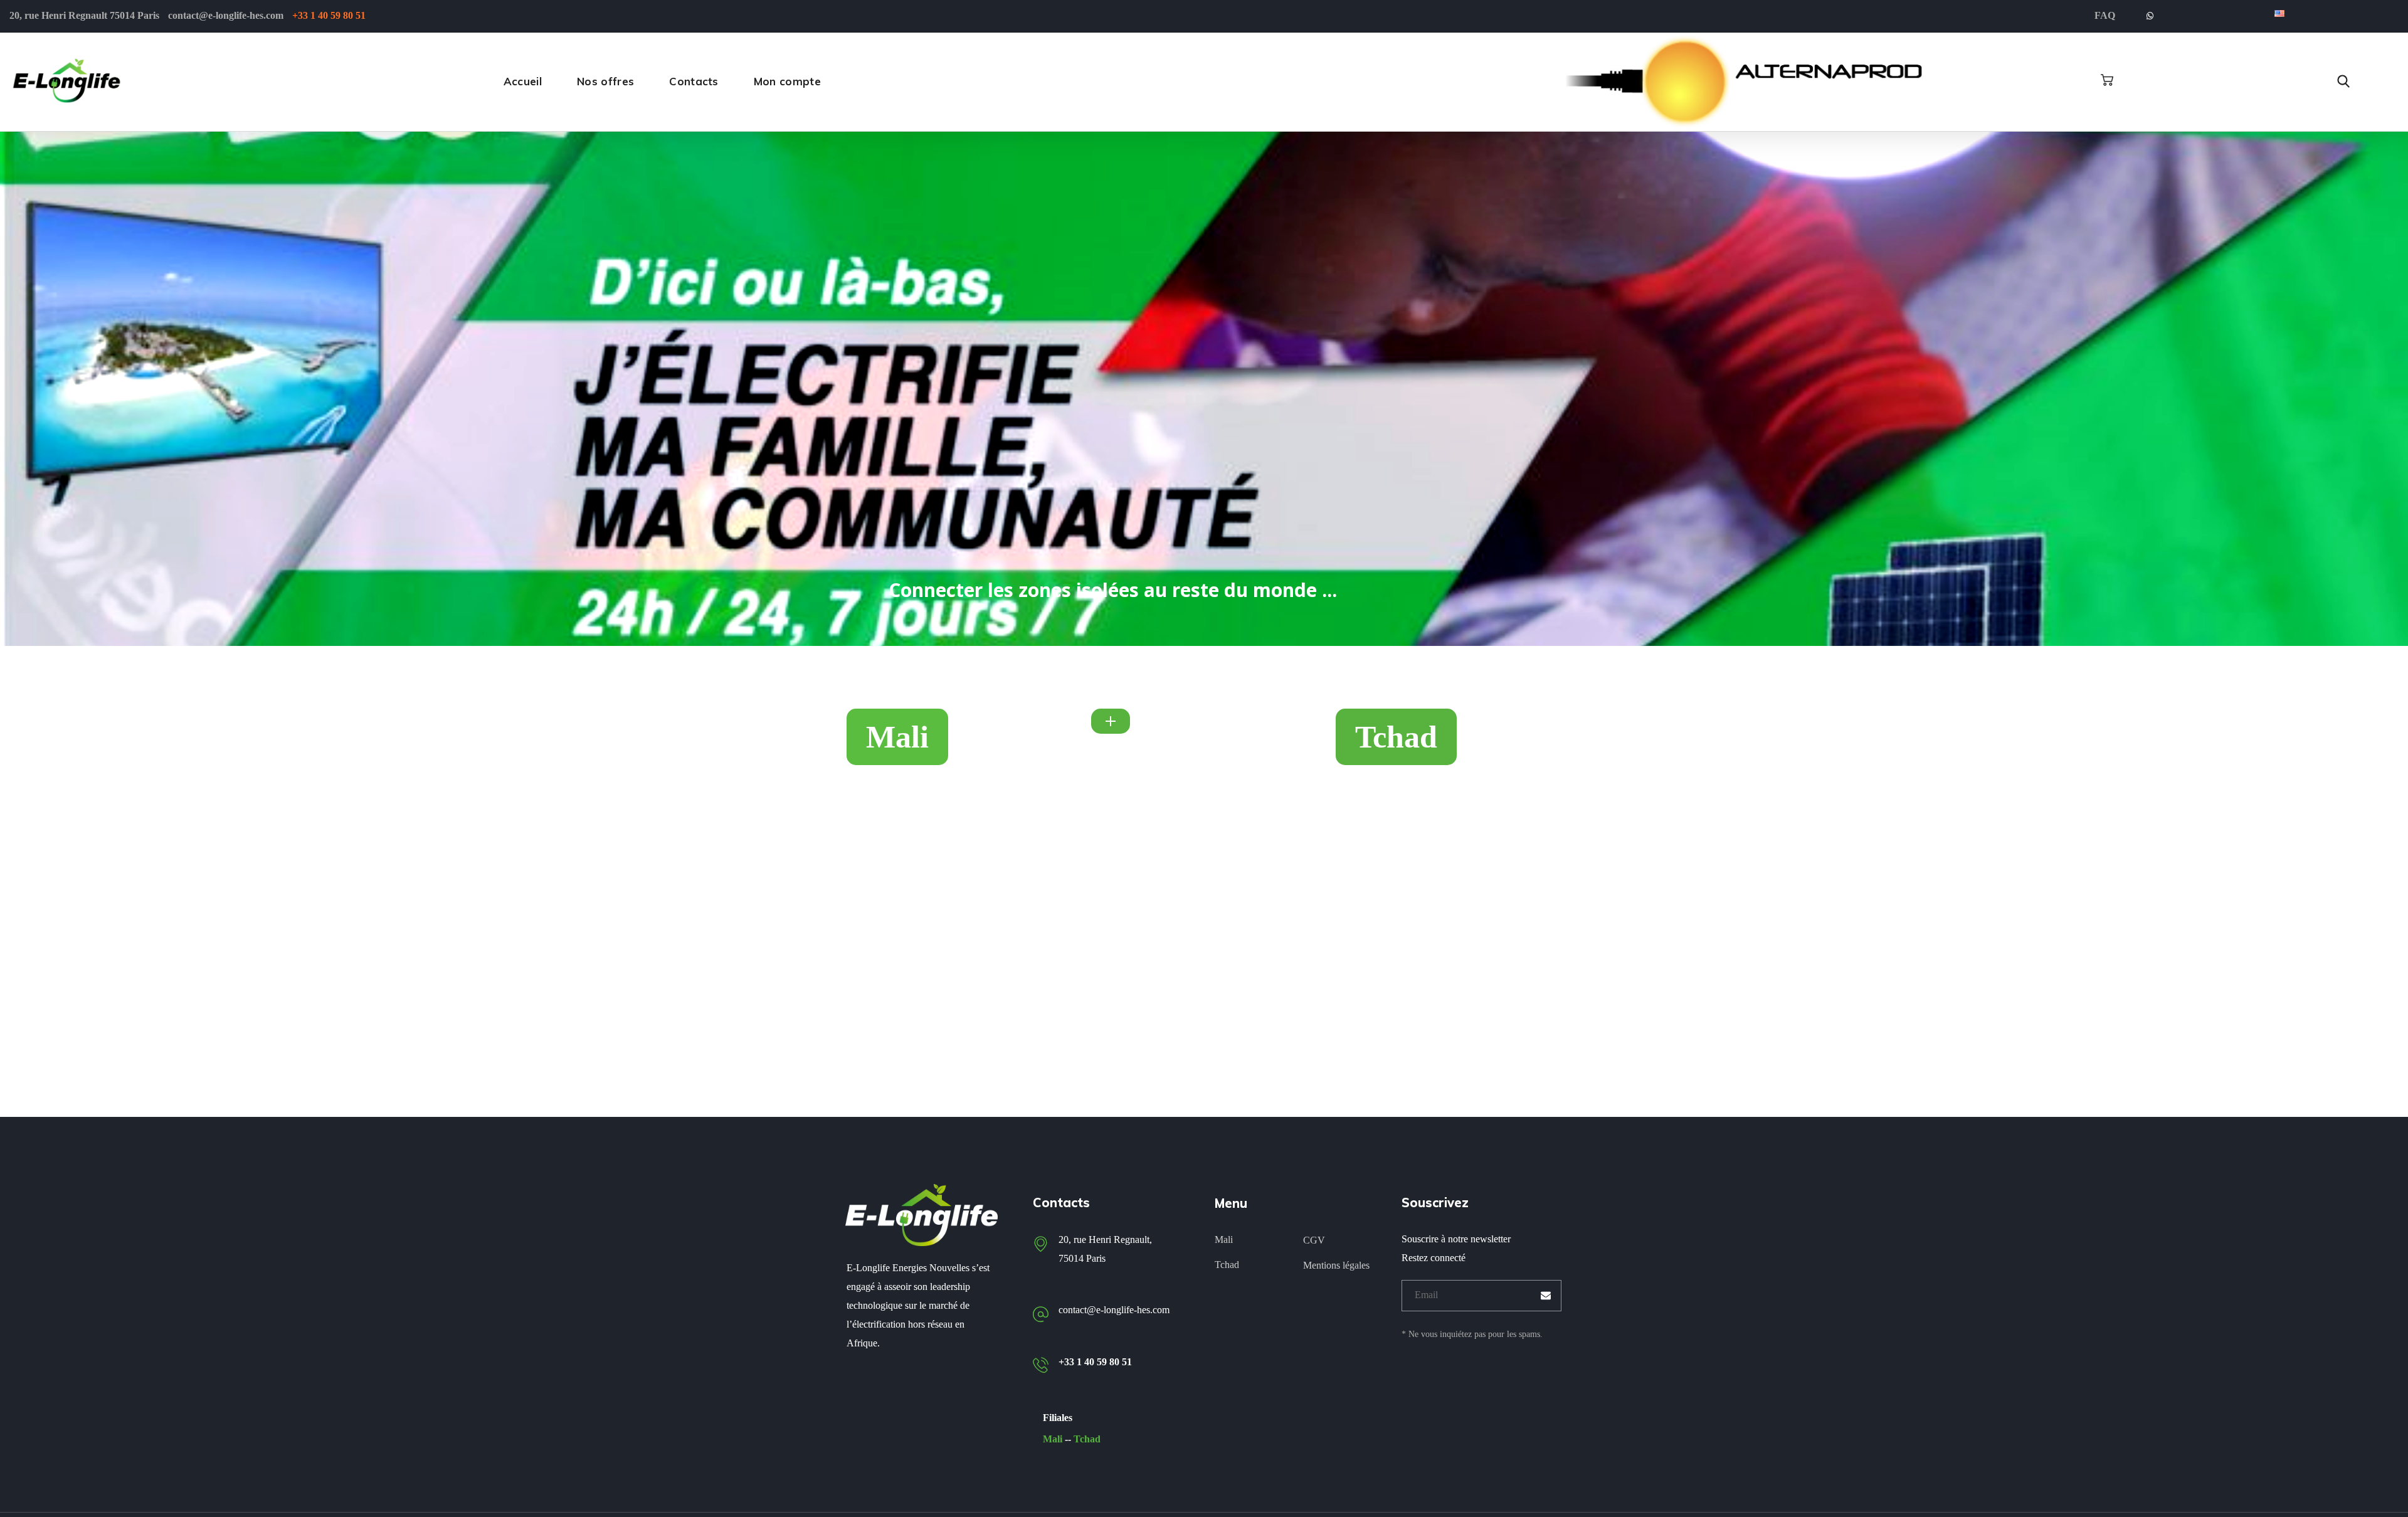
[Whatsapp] (2150, 16)
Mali (1053, 1439)
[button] (2107, 80)
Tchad (1087, 1439)
